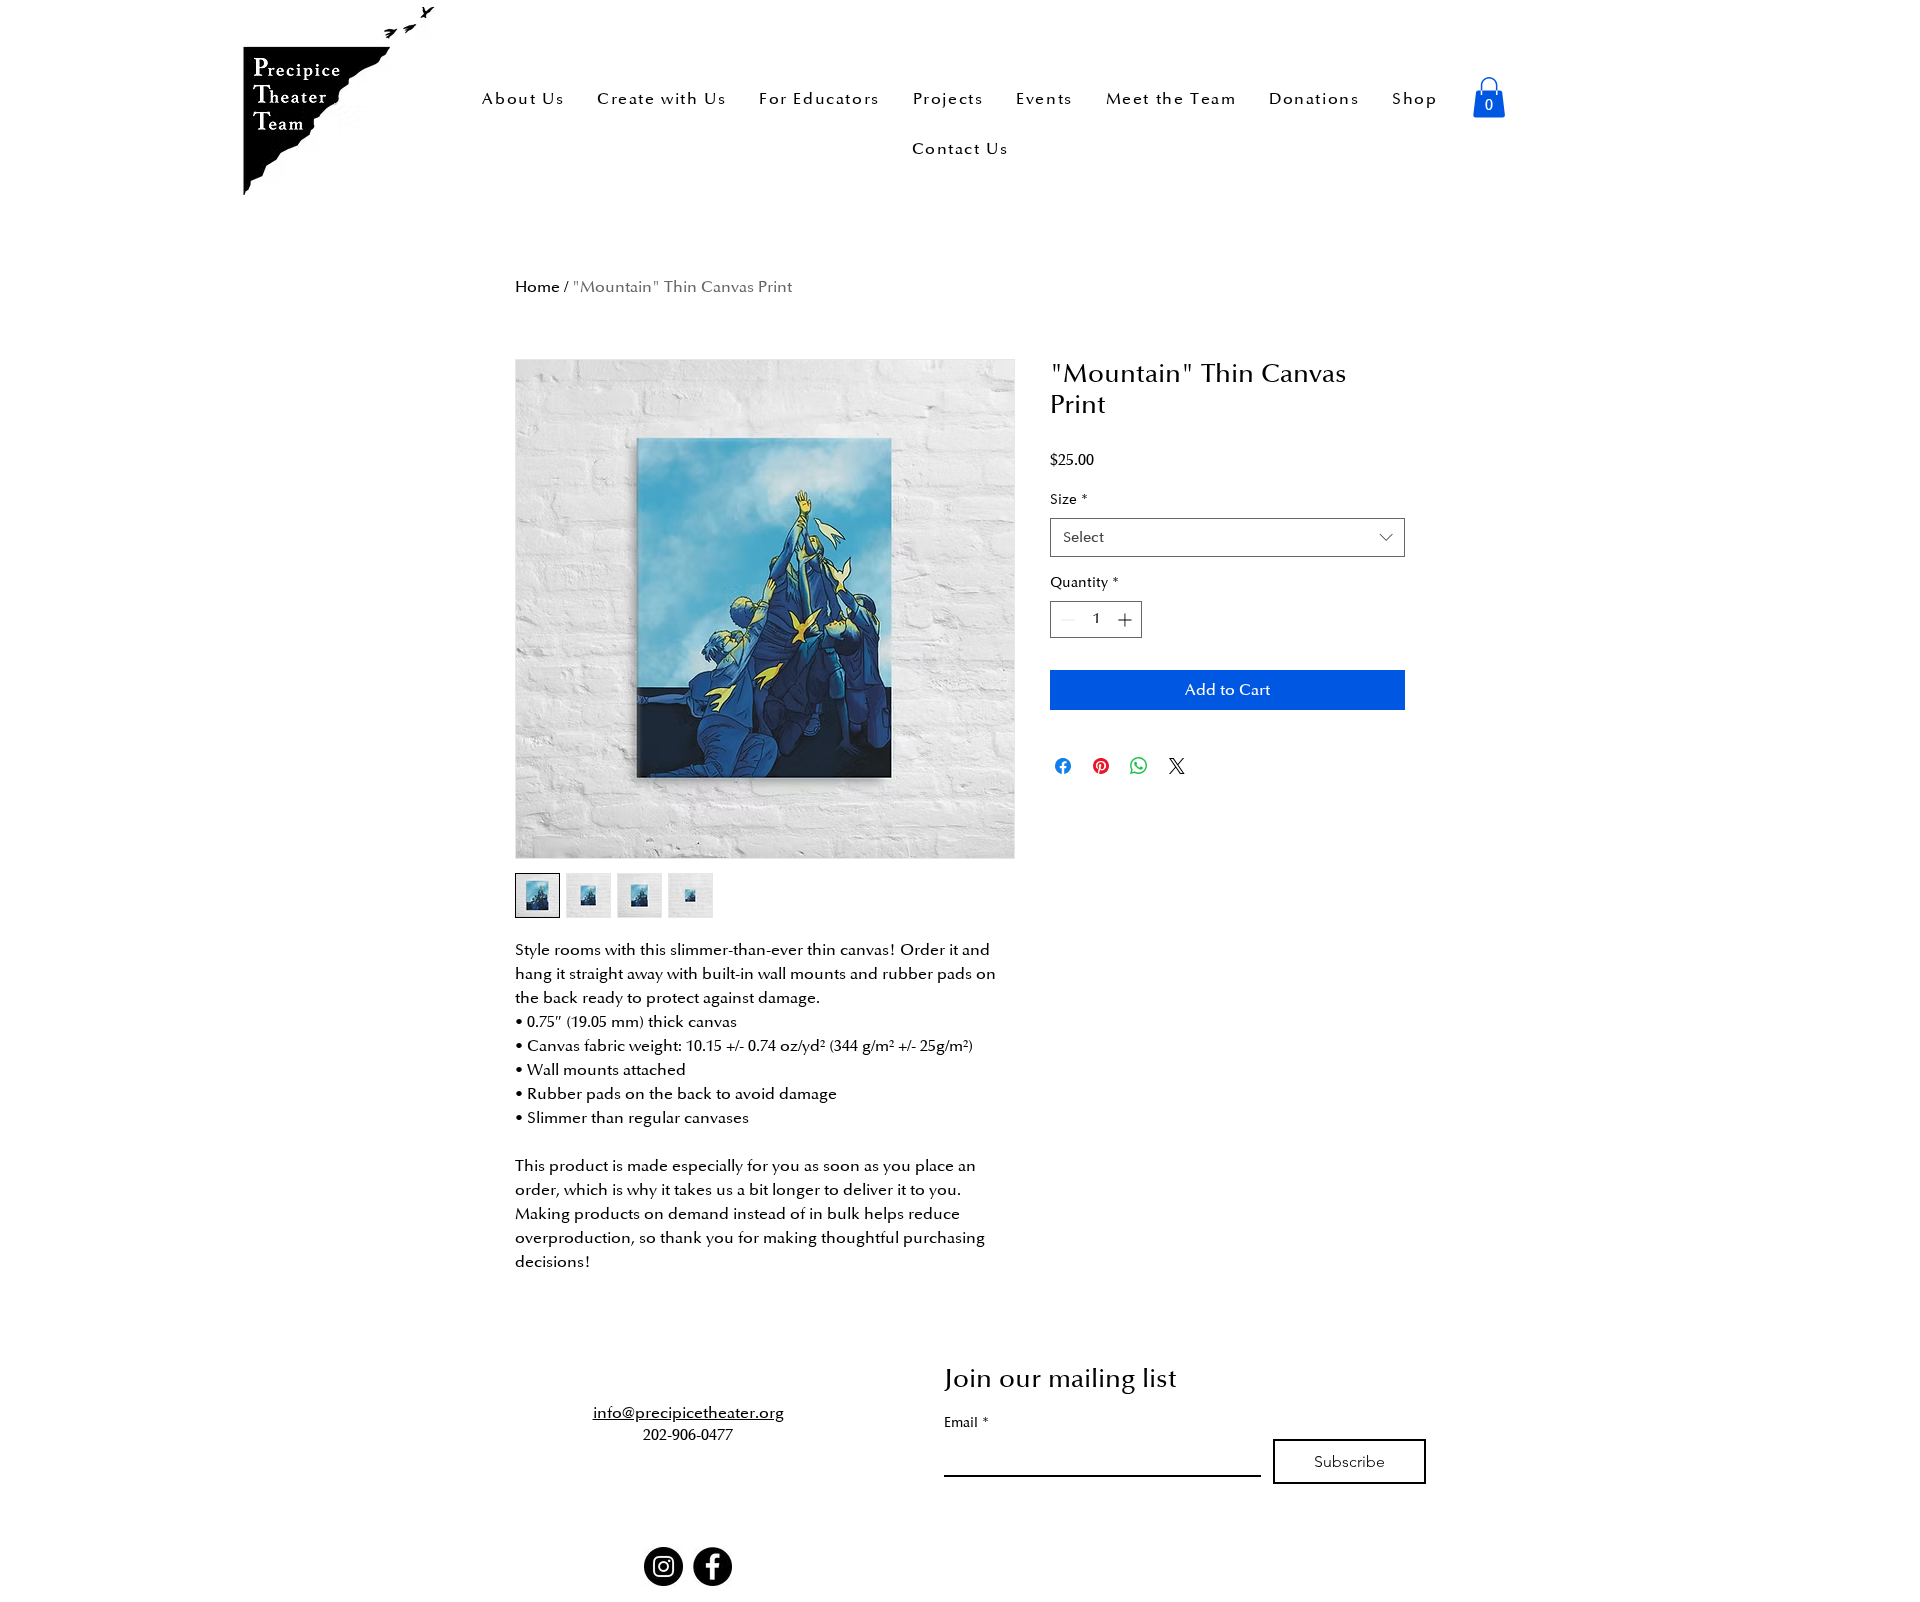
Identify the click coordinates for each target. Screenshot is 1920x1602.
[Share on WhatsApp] (1139, 766)
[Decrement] (1065, 619)
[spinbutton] (1096, 619)
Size (1069, 499)
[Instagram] (663, 1566)
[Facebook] (712, 1566)
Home (537, 287)
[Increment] (1126, 619)
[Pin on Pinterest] (1101, 766)
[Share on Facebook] (1063, 766)
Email (966, 1422)
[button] (1489, 97)
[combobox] (1227, 537)
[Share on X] (1177, 766)
